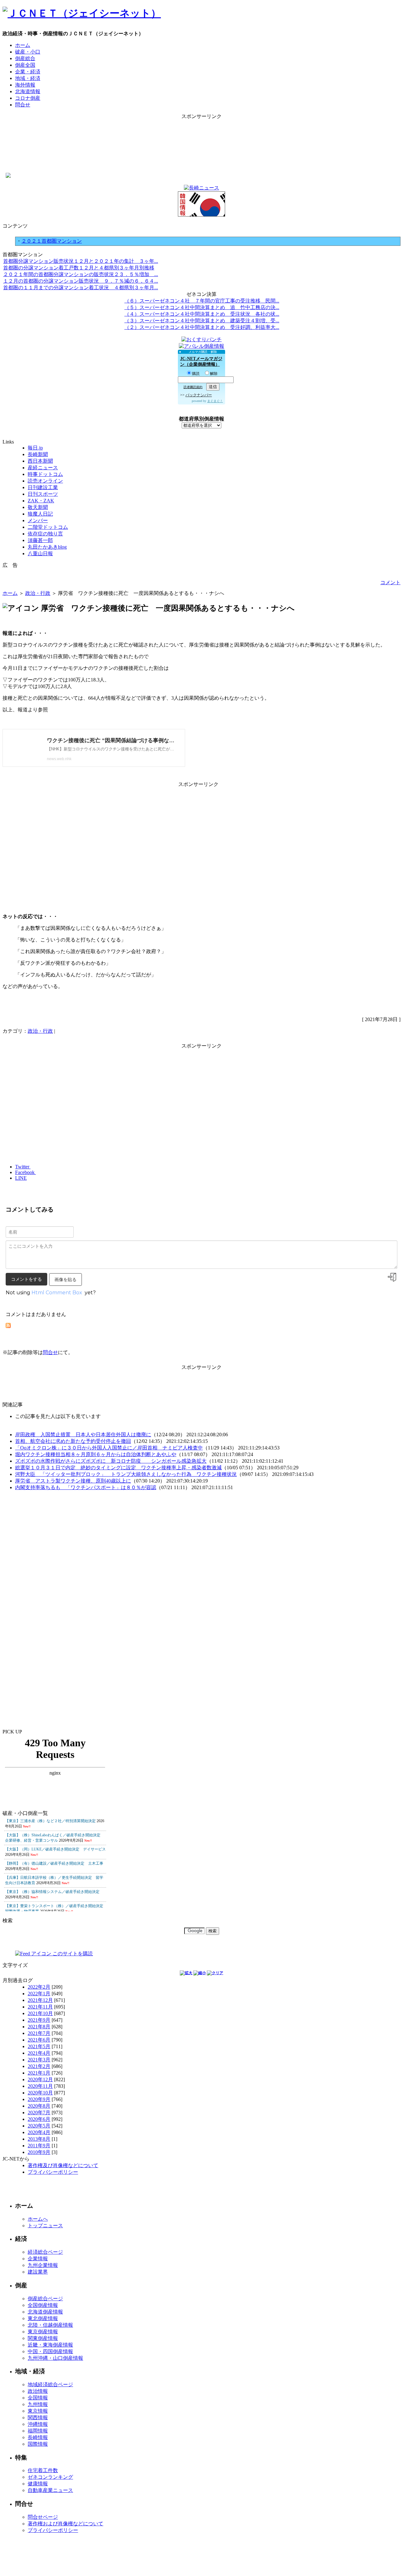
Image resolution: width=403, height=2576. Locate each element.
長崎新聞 (38, 454)
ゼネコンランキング (50, 2477)
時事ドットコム (45, 474)
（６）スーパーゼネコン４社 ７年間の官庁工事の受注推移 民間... (202, 301)
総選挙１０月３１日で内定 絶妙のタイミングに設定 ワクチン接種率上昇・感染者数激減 (118, 1468)
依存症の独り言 (45, 534)
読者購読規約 (193, 387)
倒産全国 (25, 65)
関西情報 (38, 2418)
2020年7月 (39, 2113)
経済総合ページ (45, 2252)
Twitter (23, 1167)
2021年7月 (39, 2033)
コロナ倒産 (28, 98)
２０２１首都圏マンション (52, 241)
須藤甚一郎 (40, 540)
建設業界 (38, 2272)
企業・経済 (28, 72)
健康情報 (38, 2484)
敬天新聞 (38, 507)
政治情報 (38, 2391)
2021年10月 (40, 2013)
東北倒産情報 (43, 2318)
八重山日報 (40, 554)
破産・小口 (28, 52)
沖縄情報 (38, 2424)
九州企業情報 (43, 2265)
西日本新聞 (40, 461)
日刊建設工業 (43, 487)
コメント (390, 582)
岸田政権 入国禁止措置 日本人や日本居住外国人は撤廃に (83, 1435)
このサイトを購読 (72, 1954)
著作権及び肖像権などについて (63, 2165)
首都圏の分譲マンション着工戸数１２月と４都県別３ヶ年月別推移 (79, 268)
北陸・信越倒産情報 (50, 2325)
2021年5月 (39, 2046)
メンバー (38, 520)
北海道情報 (28, 91)
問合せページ (43, 2517)
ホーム (23, 45)
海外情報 (25, 85)
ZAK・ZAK (41, 501)
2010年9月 (39, 2152)
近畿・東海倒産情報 (50, 2345)
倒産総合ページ (45, 2299)
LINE (21, 1178)
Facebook (26, 1172)
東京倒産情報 (43, 2332)
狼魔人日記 (40, 514)
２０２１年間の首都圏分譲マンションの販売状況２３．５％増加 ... (81, 274)
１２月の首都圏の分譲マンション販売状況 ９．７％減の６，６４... (81, 281)
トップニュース (45, 2226)
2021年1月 (39, 2073)
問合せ (23, 105)
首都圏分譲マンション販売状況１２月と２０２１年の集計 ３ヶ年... (81, 261)
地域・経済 (28, 78)
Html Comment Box (57, 1293)
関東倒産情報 (43, 2338)
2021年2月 (39, 2066)
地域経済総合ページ (50, 2384)
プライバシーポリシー (53, 2172)
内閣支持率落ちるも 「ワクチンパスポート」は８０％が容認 (86, 1487)
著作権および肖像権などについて (65, 2524)
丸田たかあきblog (47, 547)
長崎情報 (38, 2437)
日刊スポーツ (43, 494)
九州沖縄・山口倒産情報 (55, 2358)
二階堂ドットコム (48, 527)
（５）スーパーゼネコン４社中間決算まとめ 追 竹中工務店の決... (202, 307)
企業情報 (38, 2259)
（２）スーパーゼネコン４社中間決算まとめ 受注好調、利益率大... (202, 327)
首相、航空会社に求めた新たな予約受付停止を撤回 (73, 1441)
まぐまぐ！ (215, 401)
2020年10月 (40, 2093)
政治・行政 (38, 593)
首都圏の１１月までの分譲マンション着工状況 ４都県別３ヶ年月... (81, 288)
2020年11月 (40, 2086)
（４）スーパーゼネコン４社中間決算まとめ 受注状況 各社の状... (202, 314)
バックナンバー (199, 395)
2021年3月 (39, 2060)
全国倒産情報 (43, 2305)
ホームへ (38, 2219)
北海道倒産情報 (45, 2312)
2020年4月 (39, 2132)
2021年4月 (39, 2053)
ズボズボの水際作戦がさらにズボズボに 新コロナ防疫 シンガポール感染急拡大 (111, 1461)
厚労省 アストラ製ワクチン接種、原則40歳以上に (73, 1481)
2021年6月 (39, 2040)
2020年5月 (39, 2126)
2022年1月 (39, 1994)
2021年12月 (40, 2000)
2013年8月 (39, 2139)
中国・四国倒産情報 (50, 2351)
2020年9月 (39, 2099)
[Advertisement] (201, 134)
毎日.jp (35, 448)
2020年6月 (39, 2119)
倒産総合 (25, 58)
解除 (214, 374)
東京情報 (38, 2411)
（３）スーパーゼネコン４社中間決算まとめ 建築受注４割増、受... (202, 321)
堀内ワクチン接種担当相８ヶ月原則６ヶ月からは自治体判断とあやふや (96, 1454)
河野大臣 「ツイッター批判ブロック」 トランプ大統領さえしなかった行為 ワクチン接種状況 (126, 1474)
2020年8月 (39, 2106)
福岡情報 (38, 2431)
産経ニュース (43, 468)
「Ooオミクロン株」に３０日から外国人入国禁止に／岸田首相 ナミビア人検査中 (109, 1448)
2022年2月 (39, 1987)
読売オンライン (45, 481)
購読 (196, 374)
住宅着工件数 (43, 2470)
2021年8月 (39, 2027)
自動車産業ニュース (50, 2490)
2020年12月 (40, 2079)
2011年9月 (39, 2146)
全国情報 (38, 2398)
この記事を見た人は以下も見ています (58, 1416)
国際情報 (38, 2444)
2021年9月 (39, 2020)
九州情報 (38, 2404)
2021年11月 (40, 2007)
